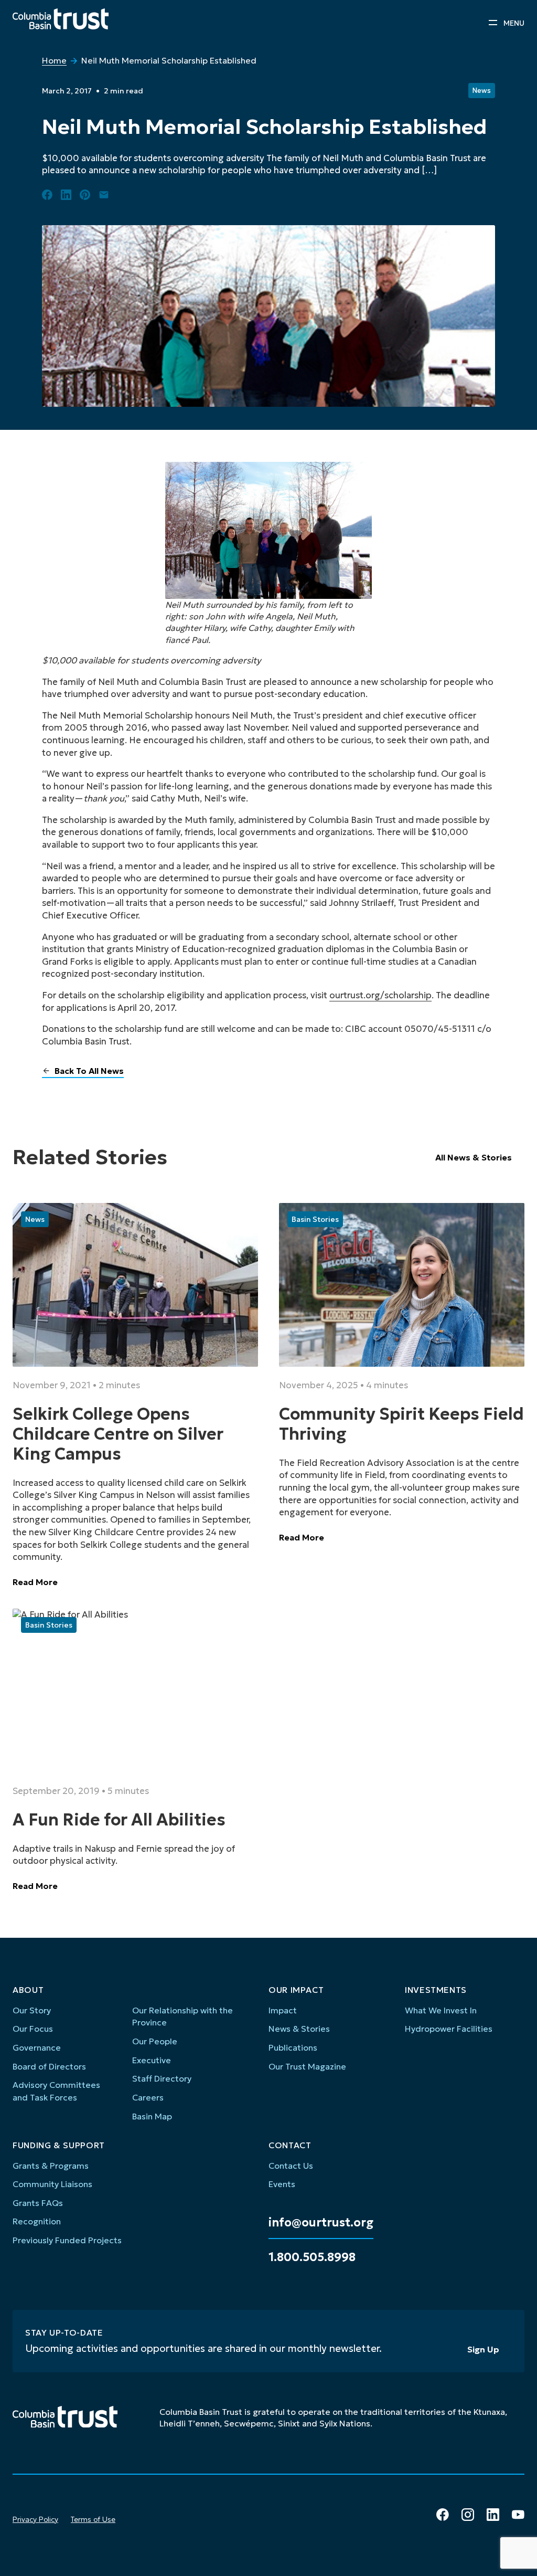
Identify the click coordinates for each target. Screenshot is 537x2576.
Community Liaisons (52, 2184)
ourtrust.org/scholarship (380, 995)
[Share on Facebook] (47, 195)
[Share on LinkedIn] (66, 195)
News (481, 91)
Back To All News (89, 1071)
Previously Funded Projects (67, 2240)
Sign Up (483, 2349)
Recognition (37, 2221)
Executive (152, 2060)
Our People (155, 2041)
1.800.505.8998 (312, 2257)
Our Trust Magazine (307, 2066)
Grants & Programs (51, 2166)
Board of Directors (49, 2066)
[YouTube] (518, 2515)
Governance (37, 2047)
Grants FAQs (38, 2203)
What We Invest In (441, 2010)
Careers (148, 2097)
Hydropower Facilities (449, 2029)
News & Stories (299, 2029)
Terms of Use (93, 2519)
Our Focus (33, 2029)
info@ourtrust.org (321, 2223)
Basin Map (152, 2116)
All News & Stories (474, 1157)
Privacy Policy (35, 2519)
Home (54, 60)
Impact (283, 2010)
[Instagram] (468, 2515)
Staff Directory (162, 2078)
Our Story (32, 2010)
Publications (293, 2047)
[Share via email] (104, 195)
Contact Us (291, 2166)
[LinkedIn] (493, 2515)
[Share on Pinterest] (85, 195)
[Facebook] (443, 2515)
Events (282, 2184)
